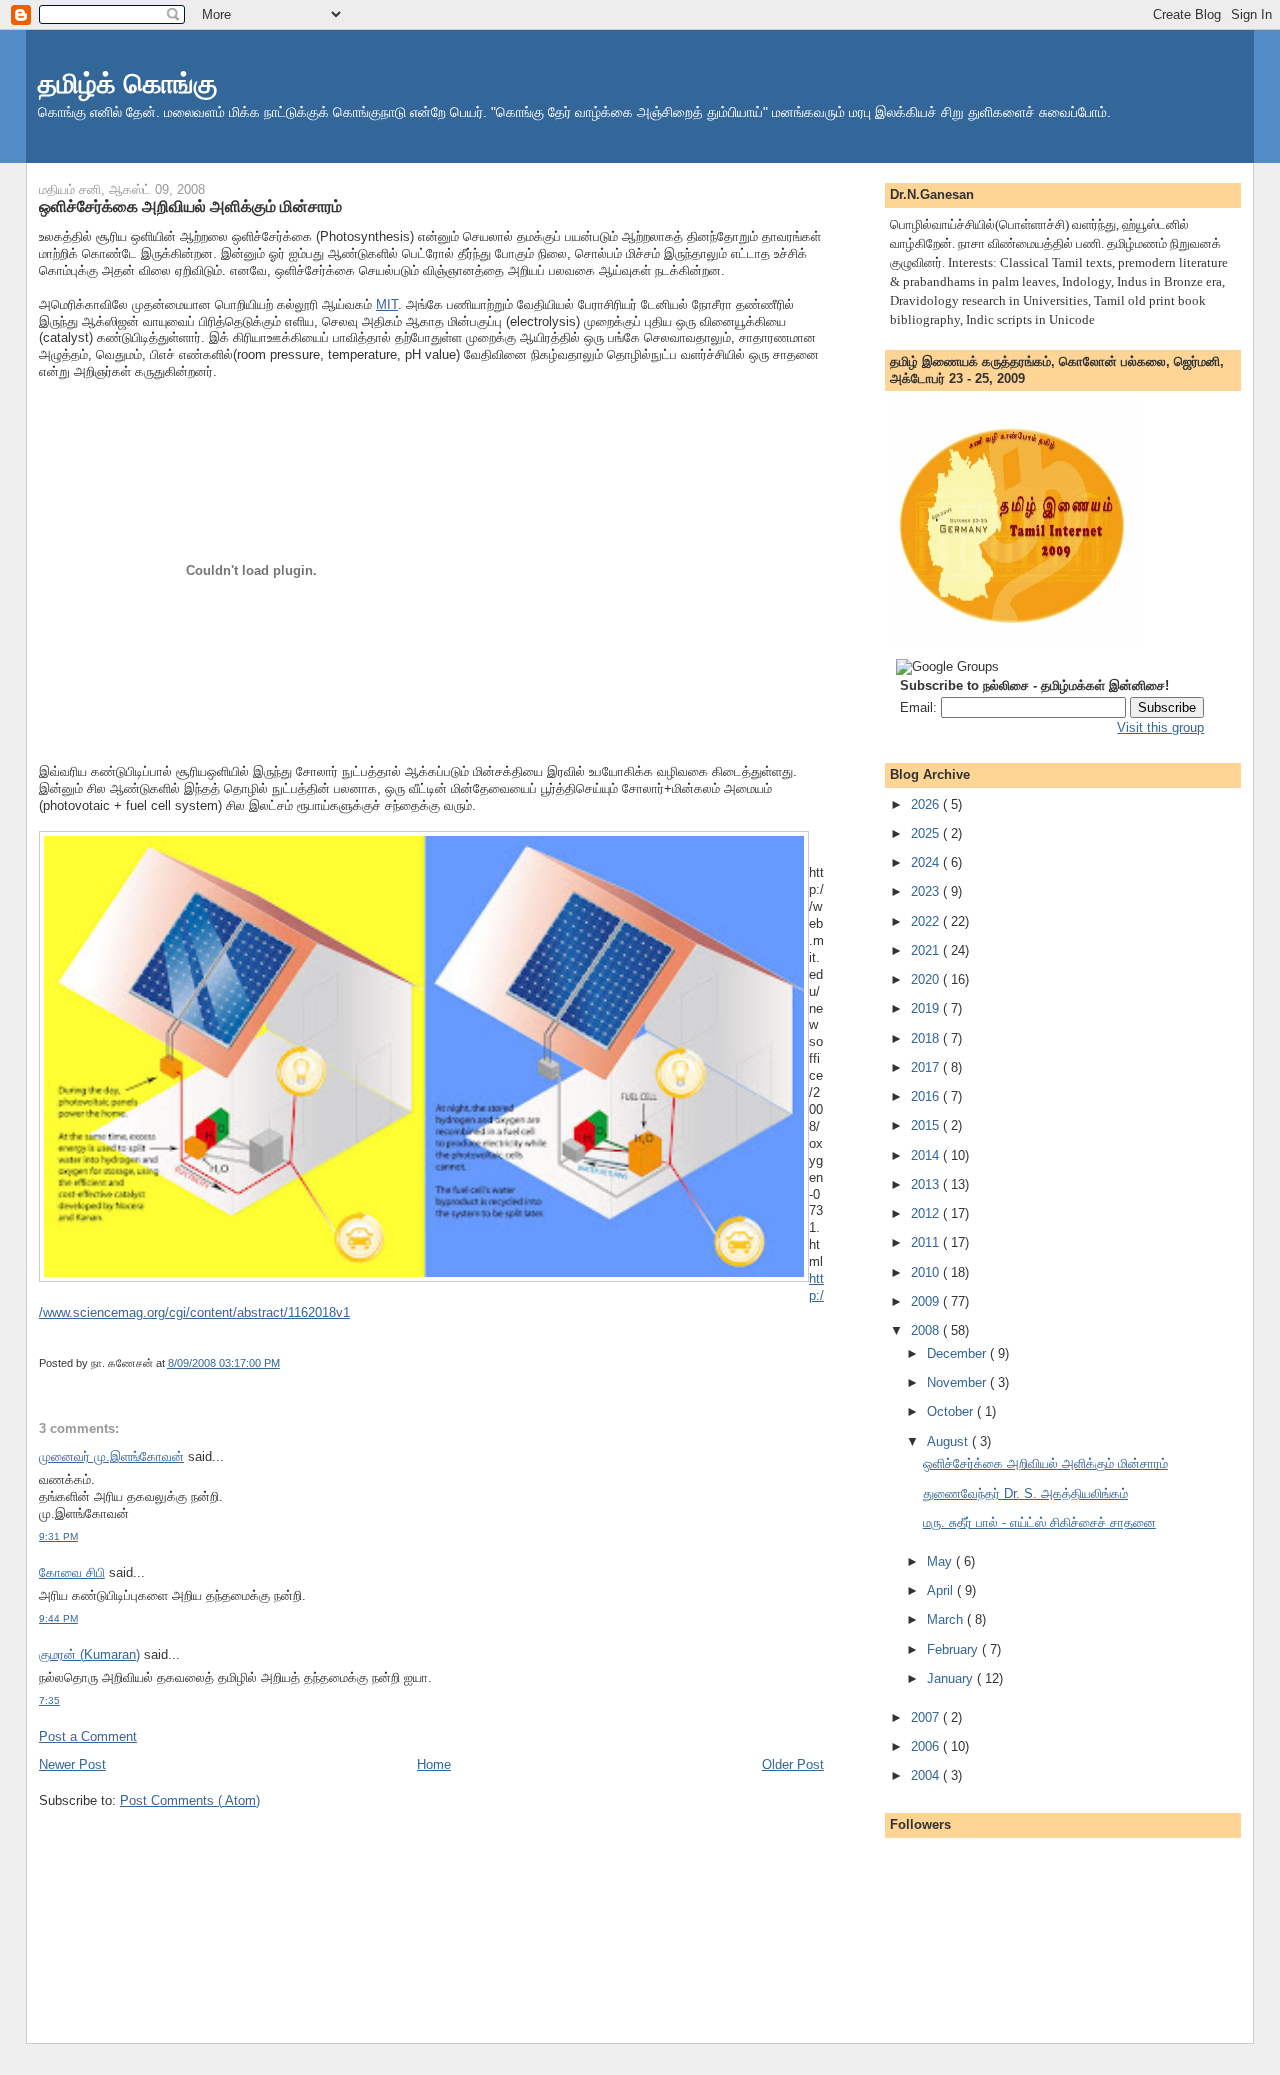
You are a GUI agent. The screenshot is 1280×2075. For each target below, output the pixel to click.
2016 (925, 1096)
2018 (925, 1038)
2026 (925, 804)
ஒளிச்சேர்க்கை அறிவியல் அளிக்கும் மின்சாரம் (190, 206)
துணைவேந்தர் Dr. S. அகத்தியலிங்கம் (1025, 1493)
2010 (925, 1272)
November (956, 1382)
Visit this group (1160, 727)
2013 (925, 1184)
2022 (925, 921)
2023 (925, 891)
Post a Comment (88, 1736)
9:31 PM (58, 1536)
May (939, 1561)
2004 (925, 1775)
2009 (925, 1301)
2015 (925, 1125)
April (940, 1590)
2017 (925, 1067)
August (947, 1441)
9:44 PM (58, 1618)
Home (434, 1764)
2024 (925, 862)
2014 (925, 1155)
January (950, 1678)
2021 (925, 950)
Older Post (793, 1764)
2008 (925, 1330)
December (956, 1353)
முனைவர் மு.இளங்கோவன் (111, 1456)
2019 (925, 1008)
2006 (925, 1746)
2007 (925, 1717)
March (945, 1619)
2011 (925, 1242)
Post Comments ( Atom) (190, 1800)
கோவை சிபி (72, 1572)
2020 (925, 979)
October (950, 1411)
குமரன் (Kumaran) (89, 1654)
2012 (925, 1213)
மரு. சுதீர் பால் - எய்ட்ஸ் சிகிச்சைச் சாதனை (1039, 1522)
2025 (925, 833)
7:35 (49, 1700)
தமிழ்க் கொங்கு (127, 83)
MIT (387, 304)
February (952, 1649)
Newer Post (72, 1764)
